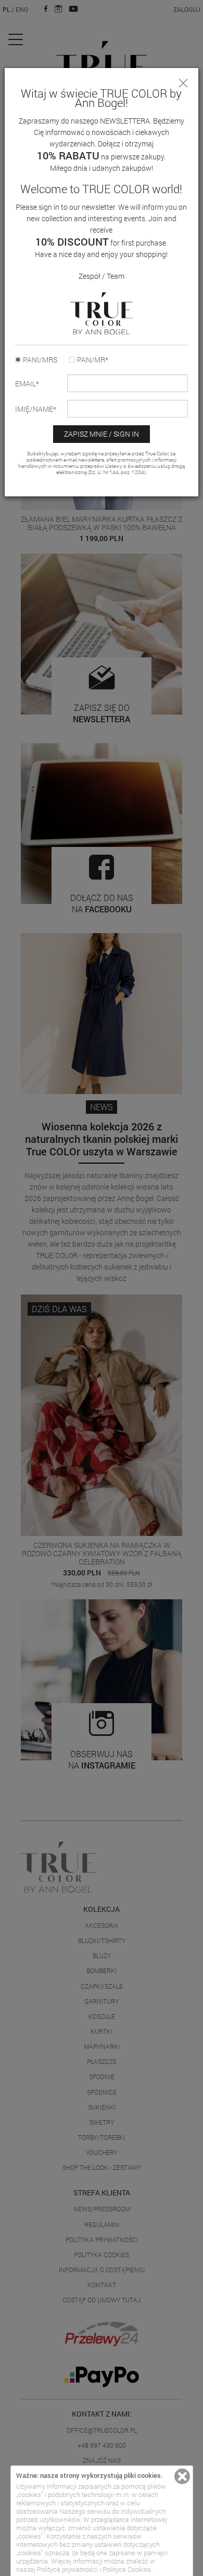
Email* (27, 384)
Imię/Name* (36, 409)
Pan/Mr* (93, 360)
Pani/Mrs (40, 360)
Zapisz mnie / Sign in (102, 434)
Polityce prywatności (67, 2569)
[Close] (183, 83)
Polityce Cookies (127, 2569)
